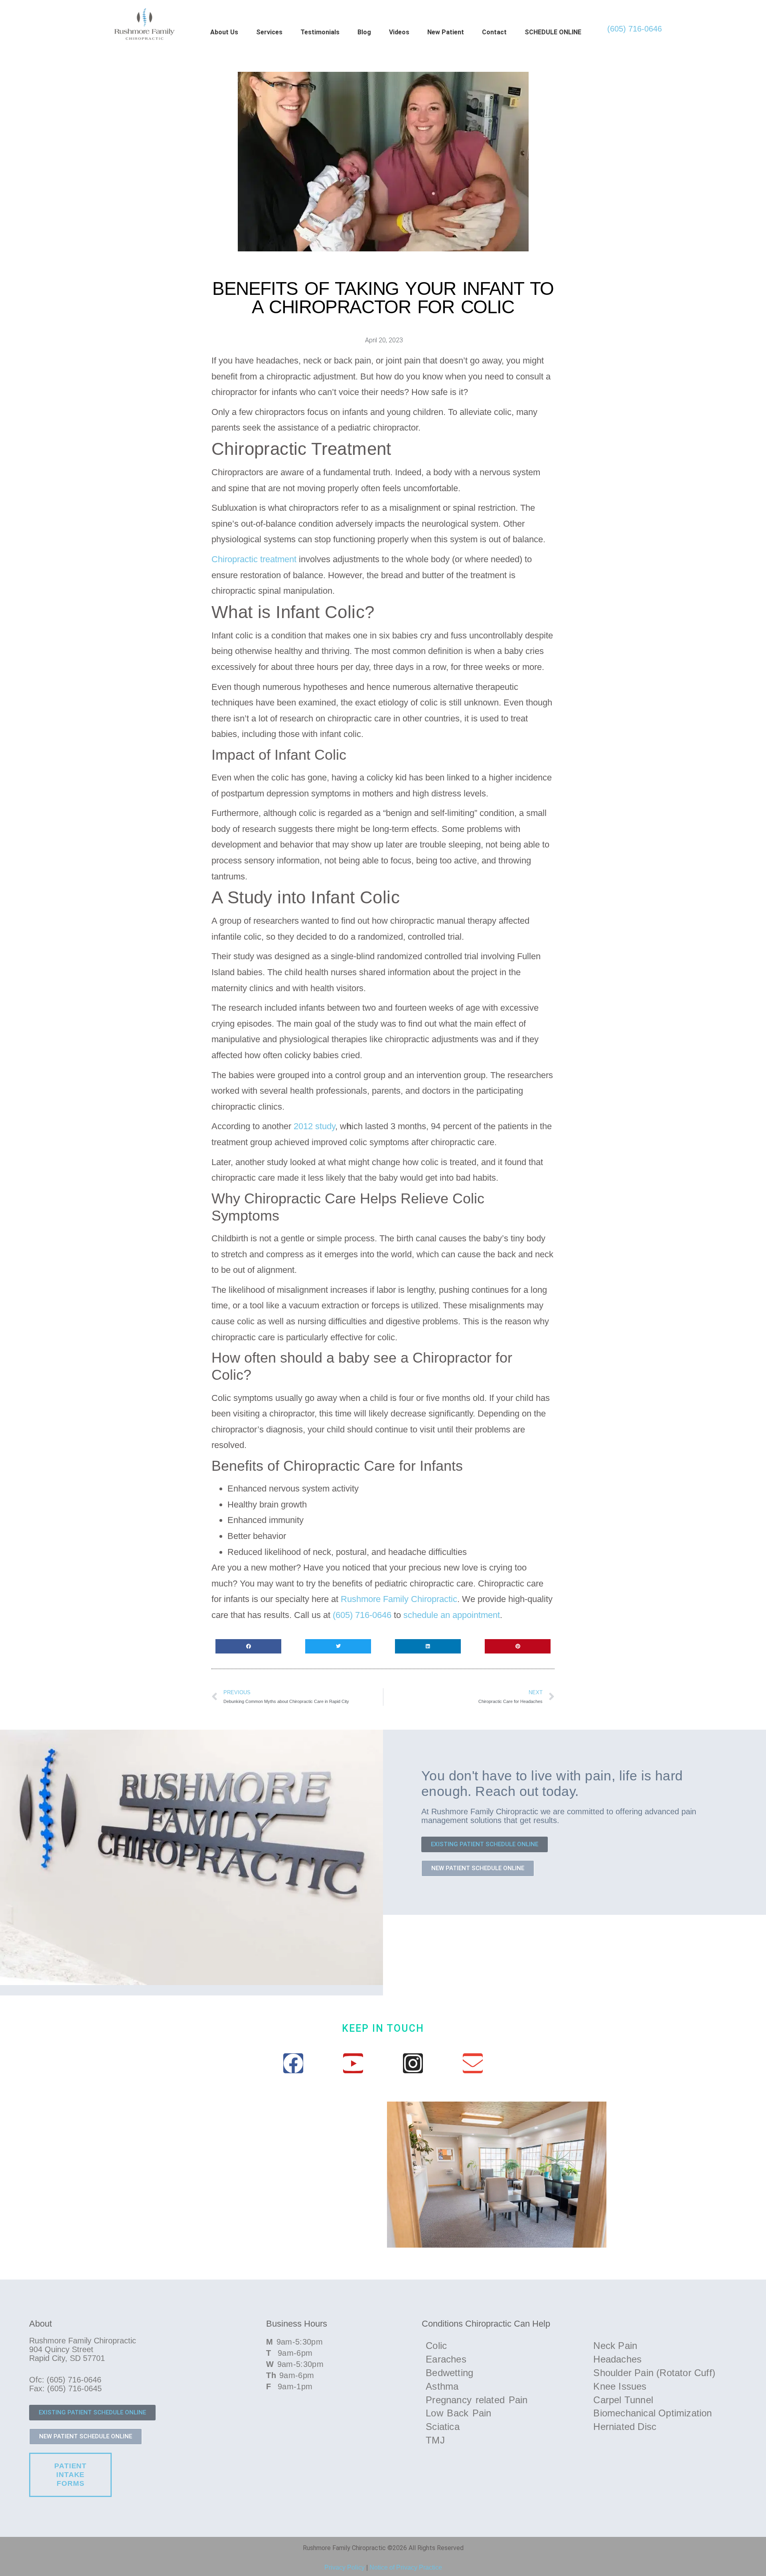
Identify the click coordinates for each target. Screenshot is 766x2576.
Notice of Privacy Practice (406, 2567)
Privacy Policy (345, 2567)
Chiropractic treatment (254, 559)
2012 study (314, 1126)
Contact (494, 32)
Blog (364, 32)
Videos (399, 32)
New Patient (446, 32)
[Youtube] (353, 2063)
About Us (224, 32)
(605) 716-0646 (635, 29)
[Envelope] (473, 2063)
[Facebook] (293, 2063)
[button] (248, 1646)
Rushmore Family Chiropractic (399, 1599)
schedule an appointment (452, 1615)
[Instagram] (413, 2063)
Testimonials (320, 32)
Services (269, 32)
